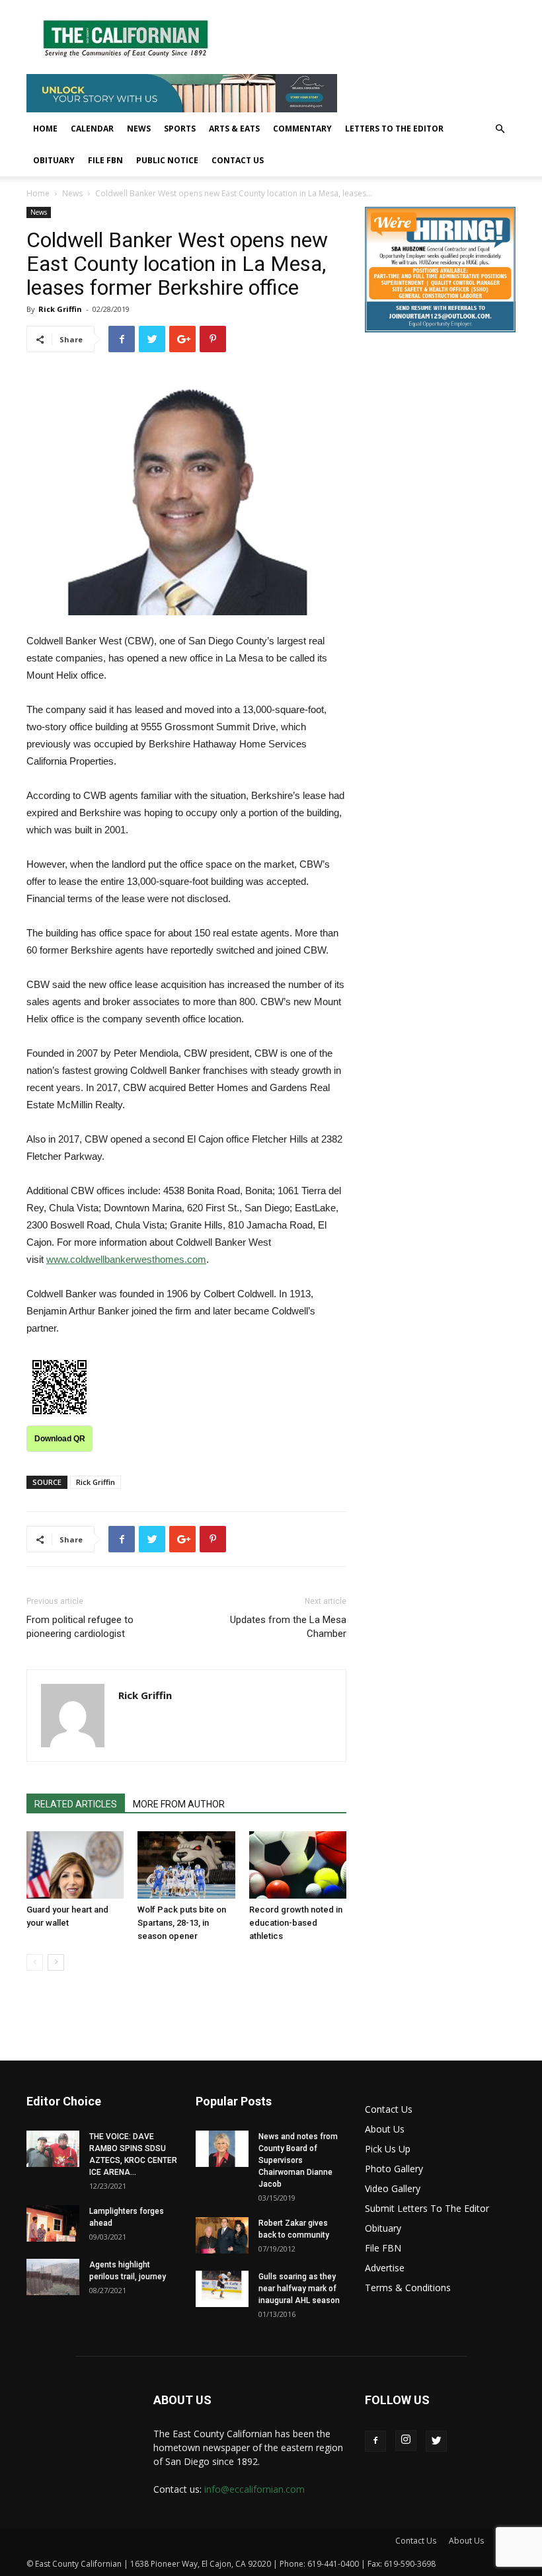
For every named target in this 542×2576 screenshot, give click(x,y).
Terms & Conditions (408, 2288)
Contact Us (238, 160)
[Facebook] (375, 2441)
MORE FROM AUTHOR (179, 1804)
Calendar (92, 129)
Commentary (302, 129)
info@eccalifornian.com (254, 2489)
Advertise (385, 2268)
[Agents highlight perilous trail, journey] (53, 2277)
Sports (180, 129)
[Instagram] (406, 2441)
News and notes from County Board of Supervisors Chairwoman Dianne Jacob (298, 2160)
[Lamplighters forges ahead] (53, 2223)
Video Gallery (393, 2188)
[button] (500, 129)
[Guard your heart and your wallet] (75, 1865)
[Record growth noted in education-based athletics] (298, 1865)
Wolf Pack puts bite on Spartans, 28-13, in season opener (182, 1923)
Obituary (54, 160)
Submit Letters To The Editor (427, 2208)
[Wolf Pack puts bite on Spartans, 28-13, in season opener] (186, 1865)
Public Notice (167, 160)
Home (45, 129)
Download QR (60, 1439)
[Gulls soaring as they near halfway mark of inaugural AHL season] (222, 2289)
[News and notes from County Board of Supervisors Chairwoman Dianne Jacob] (222, 2149)
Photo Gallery (394, 2169)
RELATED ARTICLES (76, 1804)
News (139, 129)
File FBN (105, 160)
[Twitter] (436, 2441)
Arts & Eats (234, 129)
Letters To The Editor (394, 129)
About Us (385, 2129)
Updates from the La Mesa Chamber (288, 1627)
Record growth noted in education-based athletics (296, 1923)
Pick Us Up (388, 2149)
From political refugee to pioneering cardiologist (80, 1627)
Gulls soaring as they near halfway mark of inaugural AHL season (299, 2289)
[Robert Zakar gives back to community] (222, 2235)
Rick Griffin (60, 309)
